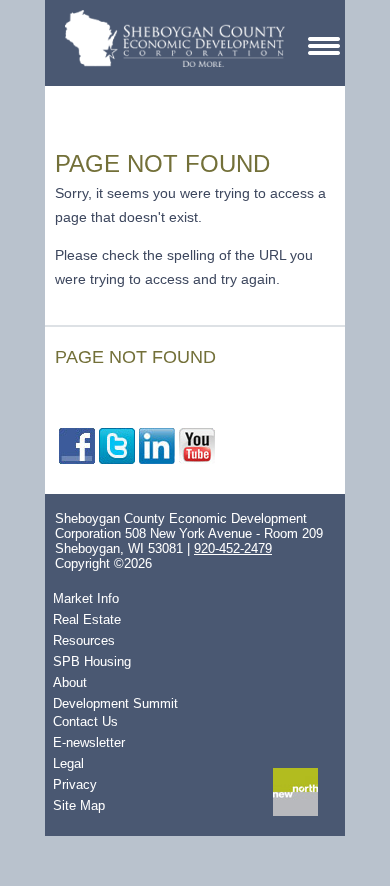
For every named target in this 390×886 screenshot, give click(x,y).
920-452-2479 (233, 548)
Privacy (75, 784)
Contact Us (85, 721)
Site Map (79, 805)
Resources (84, 640)
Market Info (86, 598)
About (70, 682)
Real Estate (87, 619)
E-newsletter (89, 742)
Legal (68, 763)
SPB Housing (92, 661)
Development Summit (115, 703)
